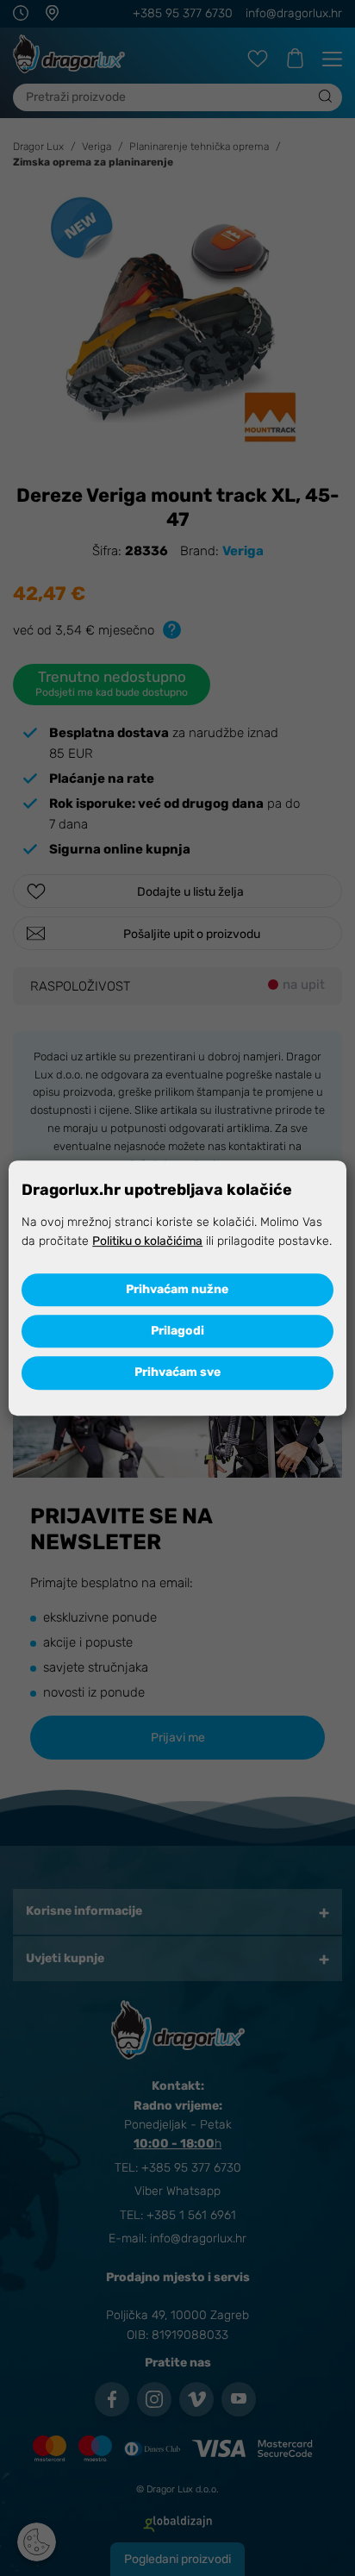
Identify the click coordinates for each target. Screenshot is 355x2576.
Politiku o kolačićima (147, 1241)
